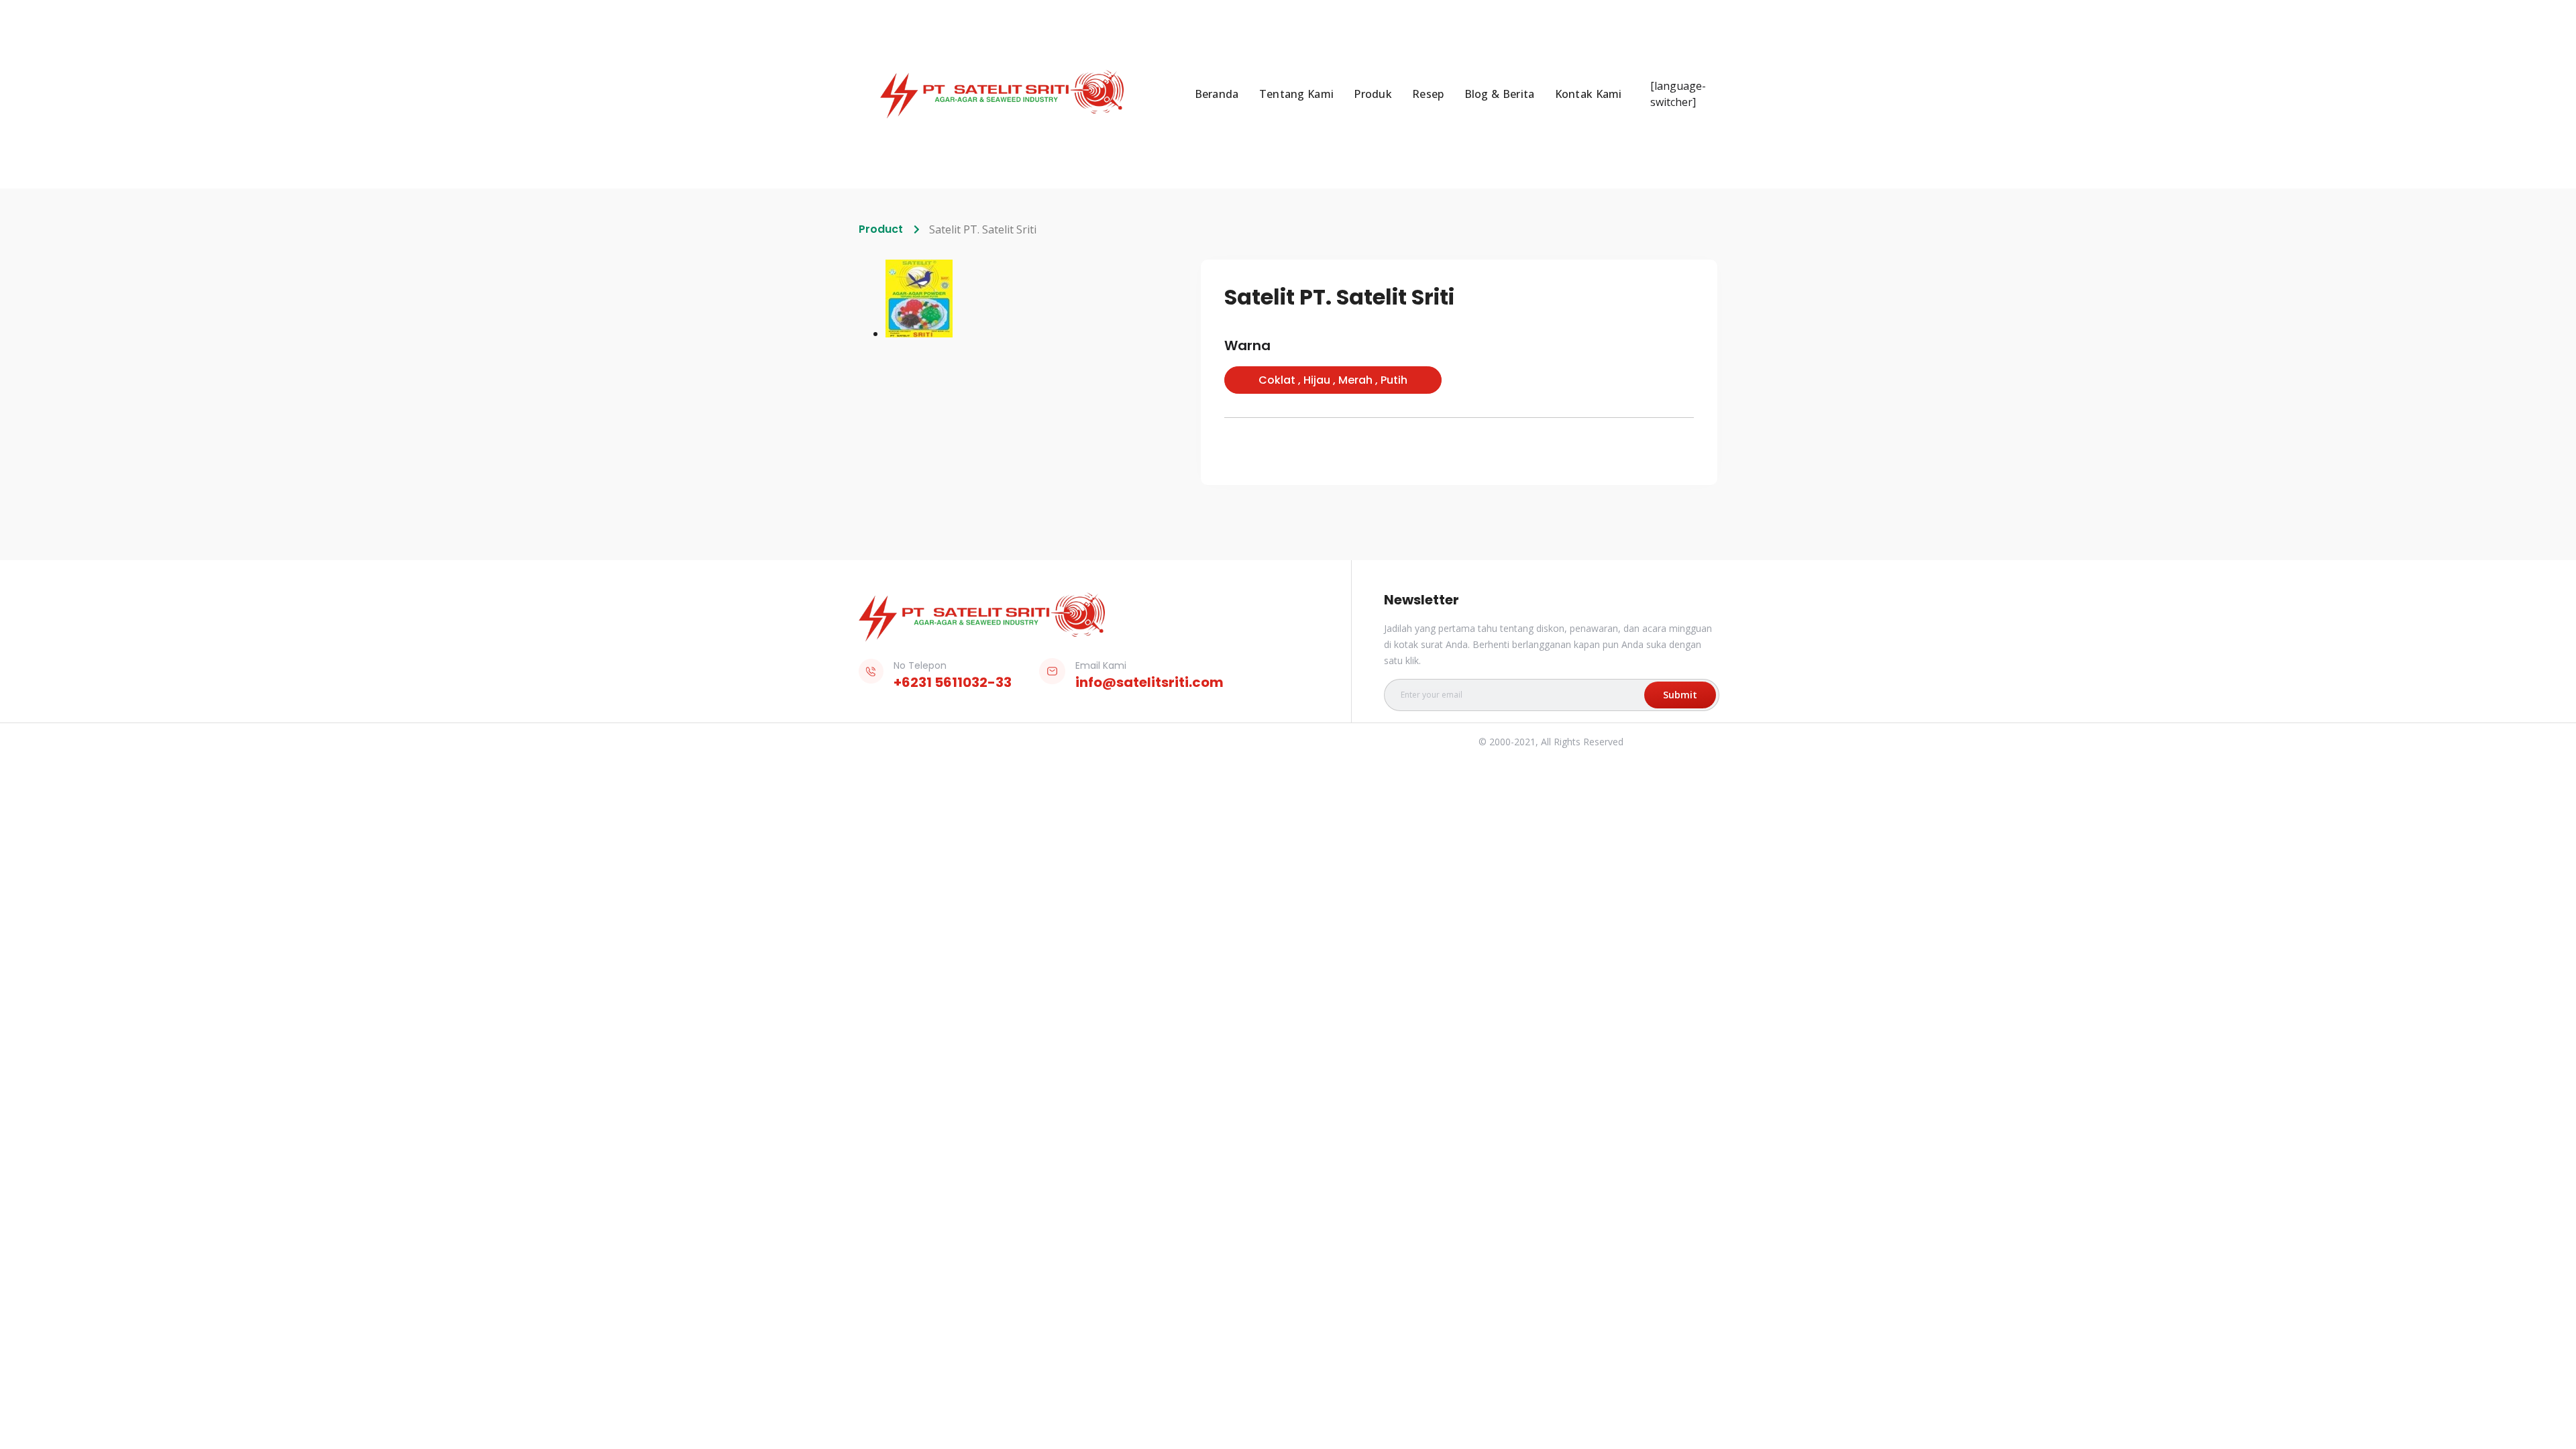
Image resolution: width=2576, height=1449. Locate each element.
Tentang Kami (1297, 94)
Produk (1373, 94)
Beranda (1217, 94)
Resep (1428, 94)
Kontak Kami (1589, 94)
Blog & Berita (1500, 94)
